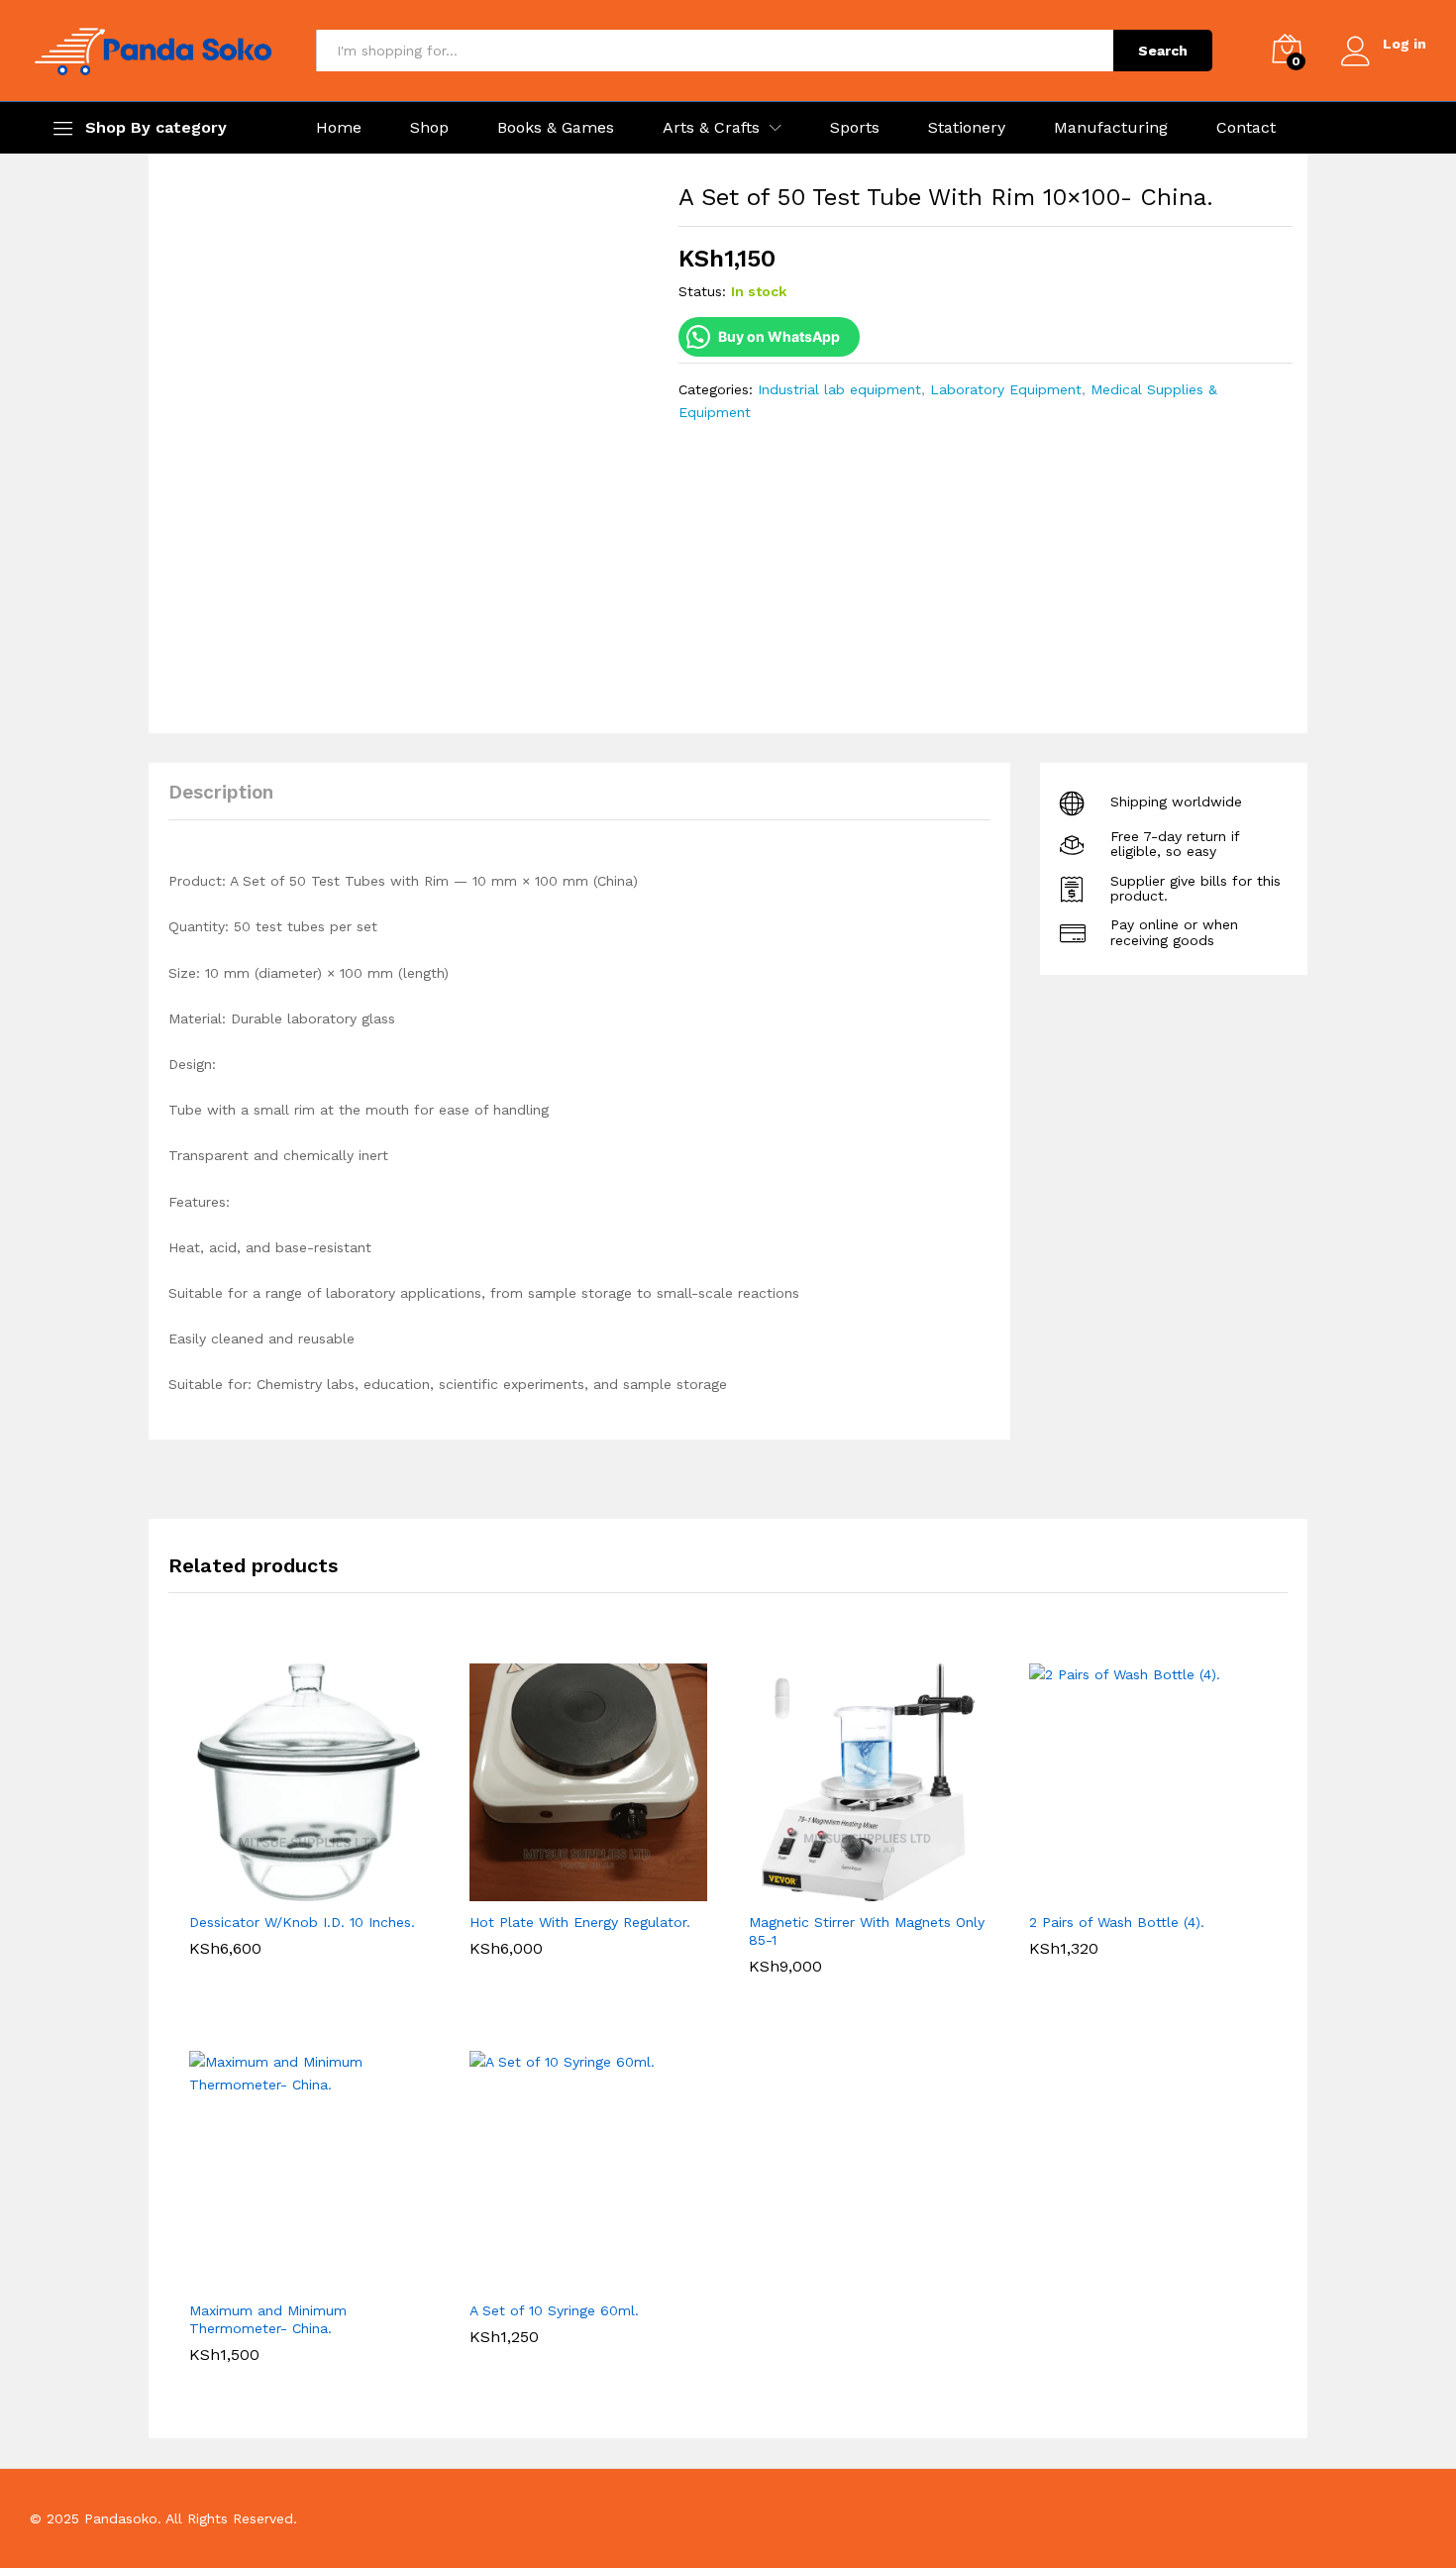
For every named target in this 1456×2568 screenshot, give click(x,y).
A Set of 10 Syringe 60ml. (554, 2310)
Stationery (967, 128)
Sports (855, 128)
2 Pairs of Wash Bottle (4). (1117, 1922)
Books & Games (556, 128)
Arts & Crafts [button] (711, 128)
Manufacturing (1111, 128)
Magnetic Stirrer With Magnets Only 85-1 (867, 1931)
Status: (702, 291)
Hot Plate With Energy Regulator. (580, 1922)
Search (1163, 51)
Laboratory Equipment (1006, 389)
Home (339, 128)
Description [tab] (221, 792)
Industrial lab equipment (839, 389)
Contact (1246, 128)
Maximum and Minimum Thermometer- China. (268, 2319)
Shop (429, 128)
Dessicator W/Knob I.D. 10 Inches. (302, 1922)
